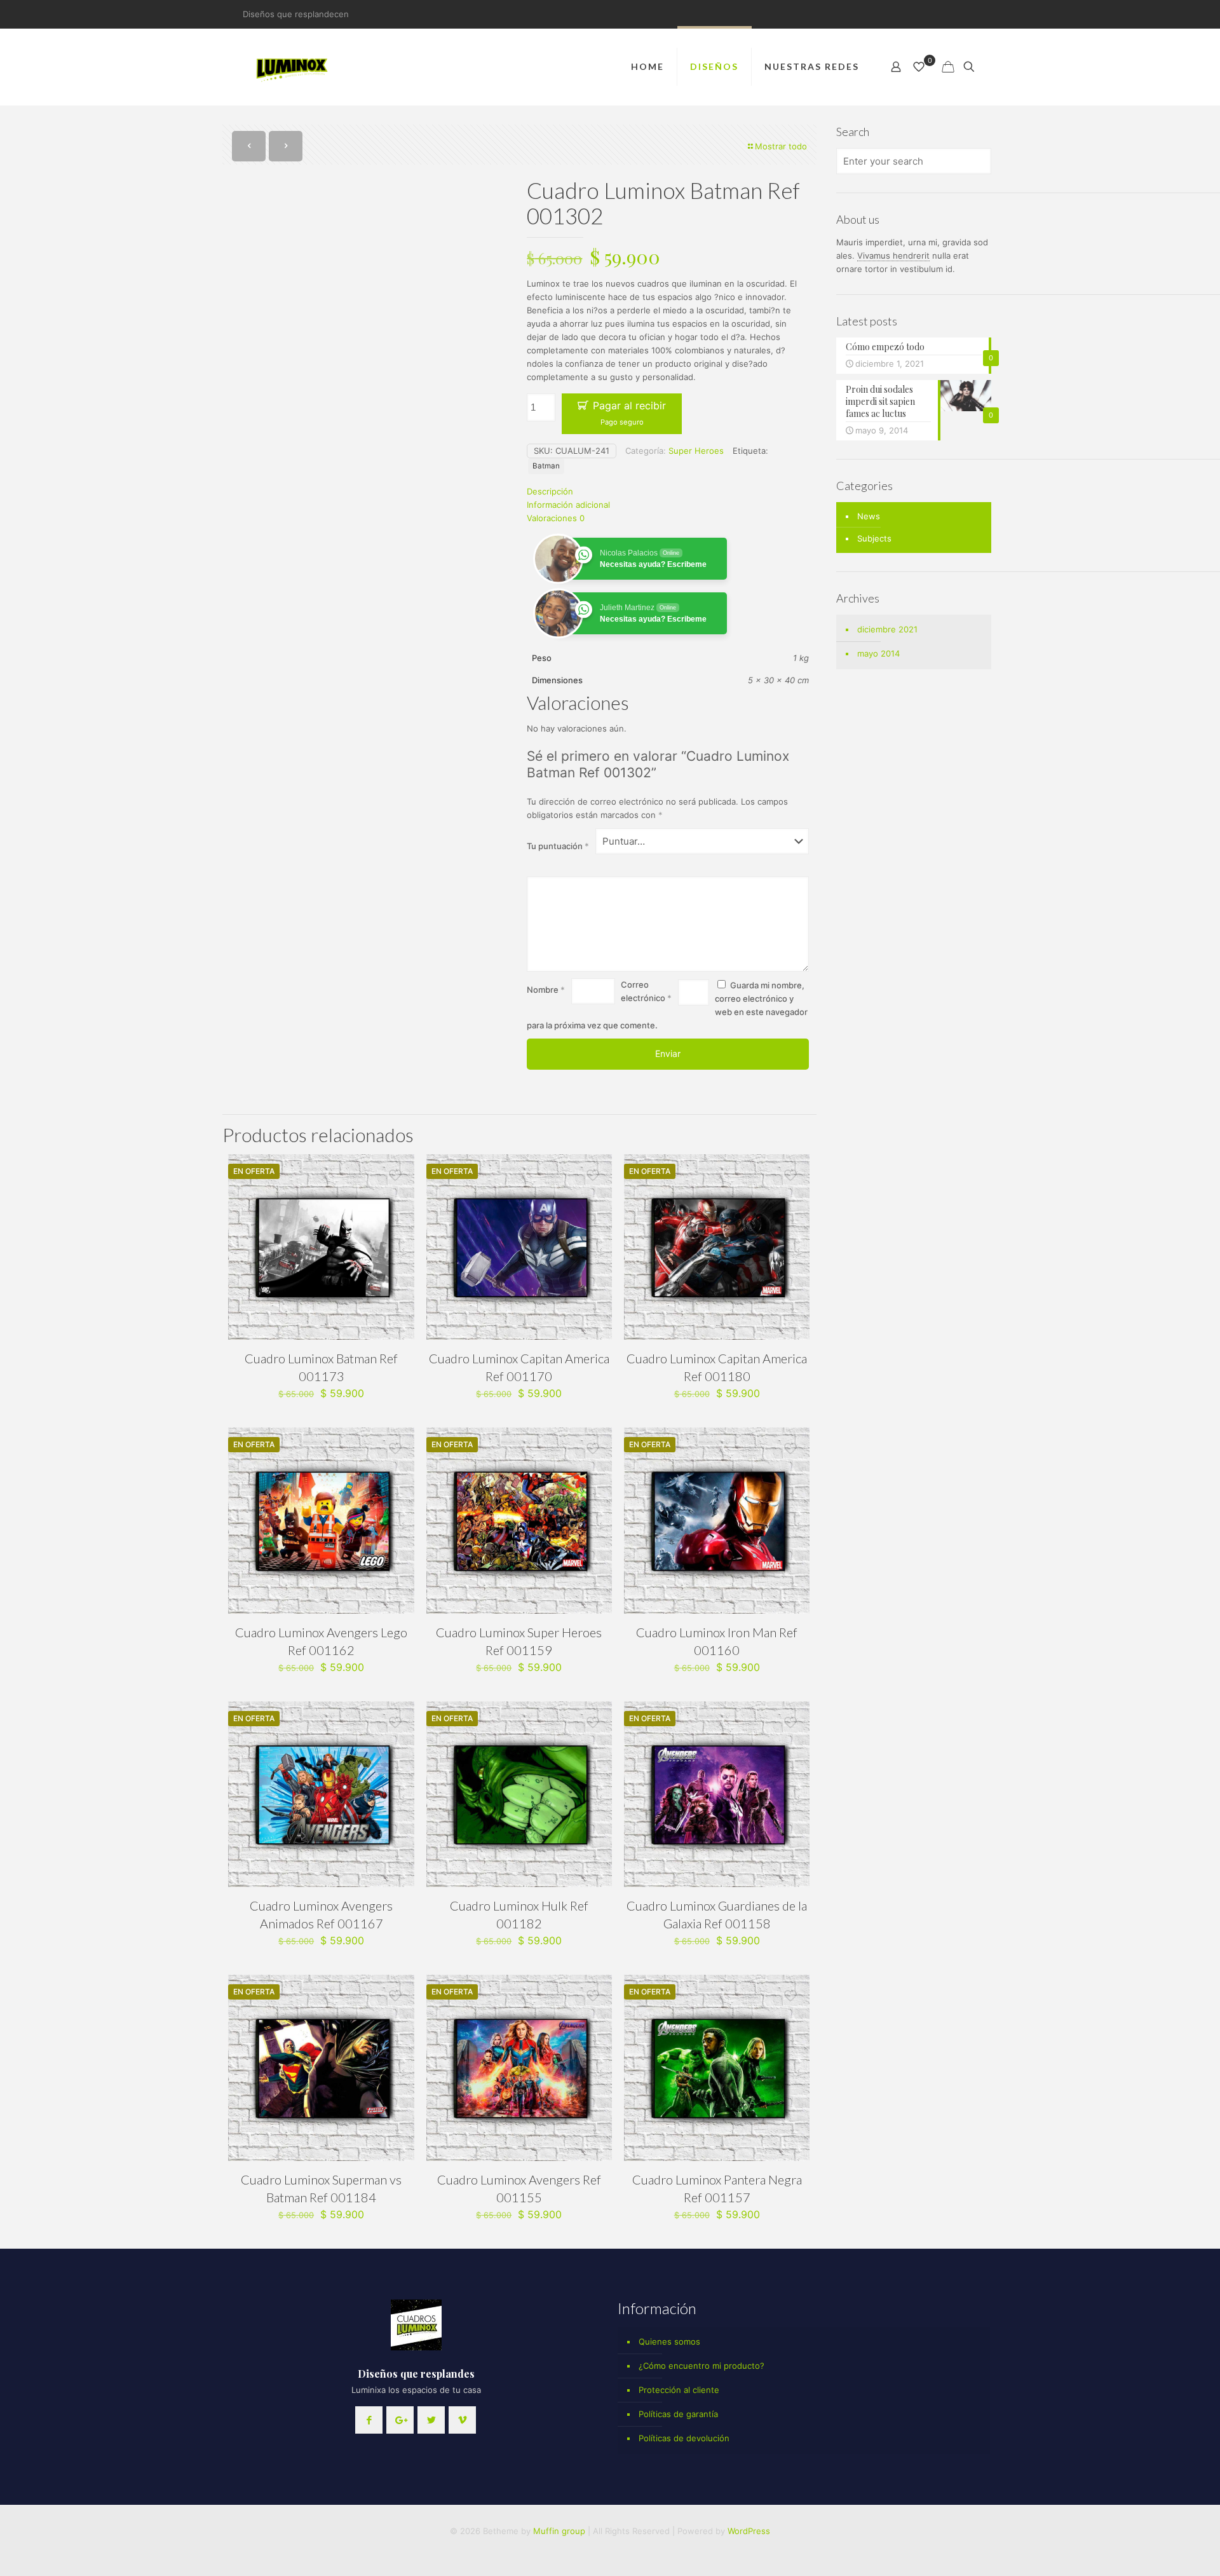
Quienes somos (669, 2341)
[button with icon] (369, 2420)
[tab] (668, 492)
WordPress (749, 2531)
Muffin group (559, 2531)
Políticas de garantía (678, 2414)
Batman (546, 466)
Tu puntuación (558, 846)
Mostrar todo (781, 146)
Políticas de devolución (684, 2438)
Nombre (546, 990)
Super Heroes (696, 451)
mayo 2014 (878, 653)
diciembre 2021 (887, 629)
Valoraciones (556, 518)
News (869, 516)
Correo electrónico (646, 991)
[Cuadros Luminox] (293, 67)
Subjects (874, 538)
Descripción (550, 491)
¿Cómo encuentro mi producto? (701, 2366)
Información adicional (568, 505)
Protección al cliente (679, 2390)
